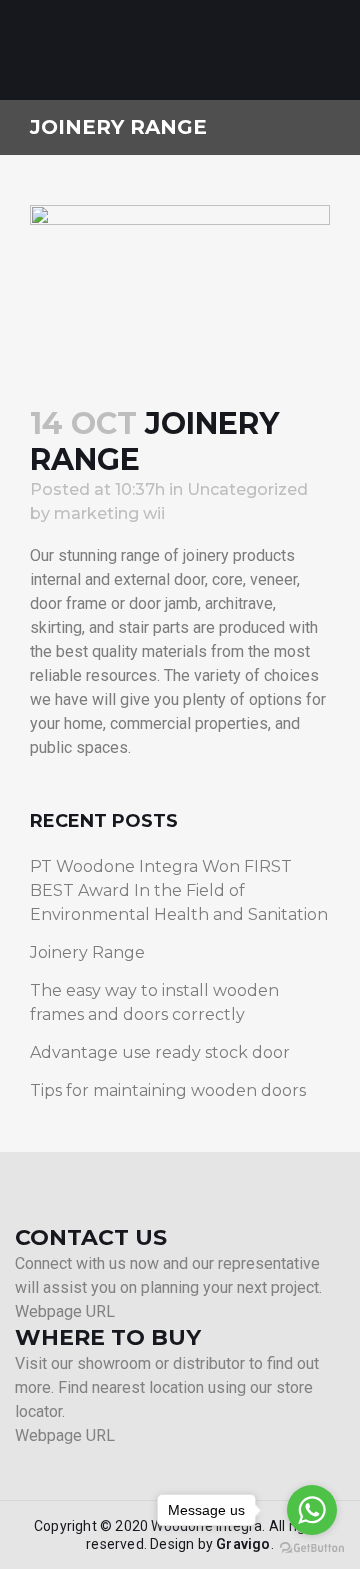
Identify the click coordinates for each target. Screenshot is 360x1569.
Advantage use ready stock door (160, 1052)
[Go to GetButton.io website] (312, 1548)
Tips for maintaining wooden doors (168, 1090)
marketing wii (109, 513)
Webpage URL (65, 1311)
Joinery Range (87, 952)
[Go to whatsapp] (312, 1510)
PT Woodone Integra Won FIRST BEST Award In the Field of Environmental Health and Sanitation (179, 890)
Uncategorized (247, 489)
